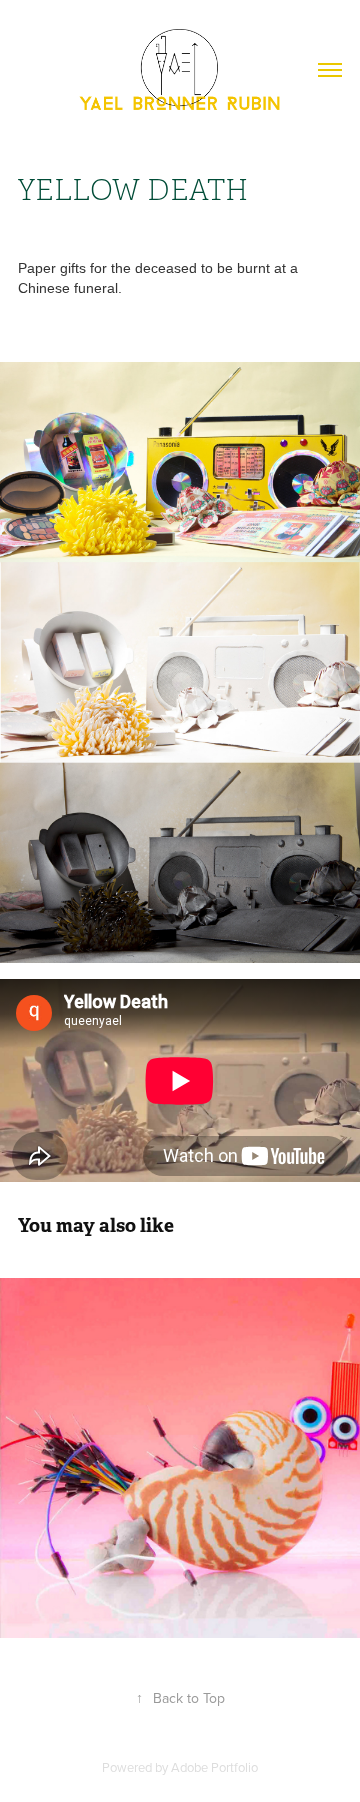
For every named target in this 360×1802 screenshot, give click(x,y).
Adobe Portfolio (214, 1767)
